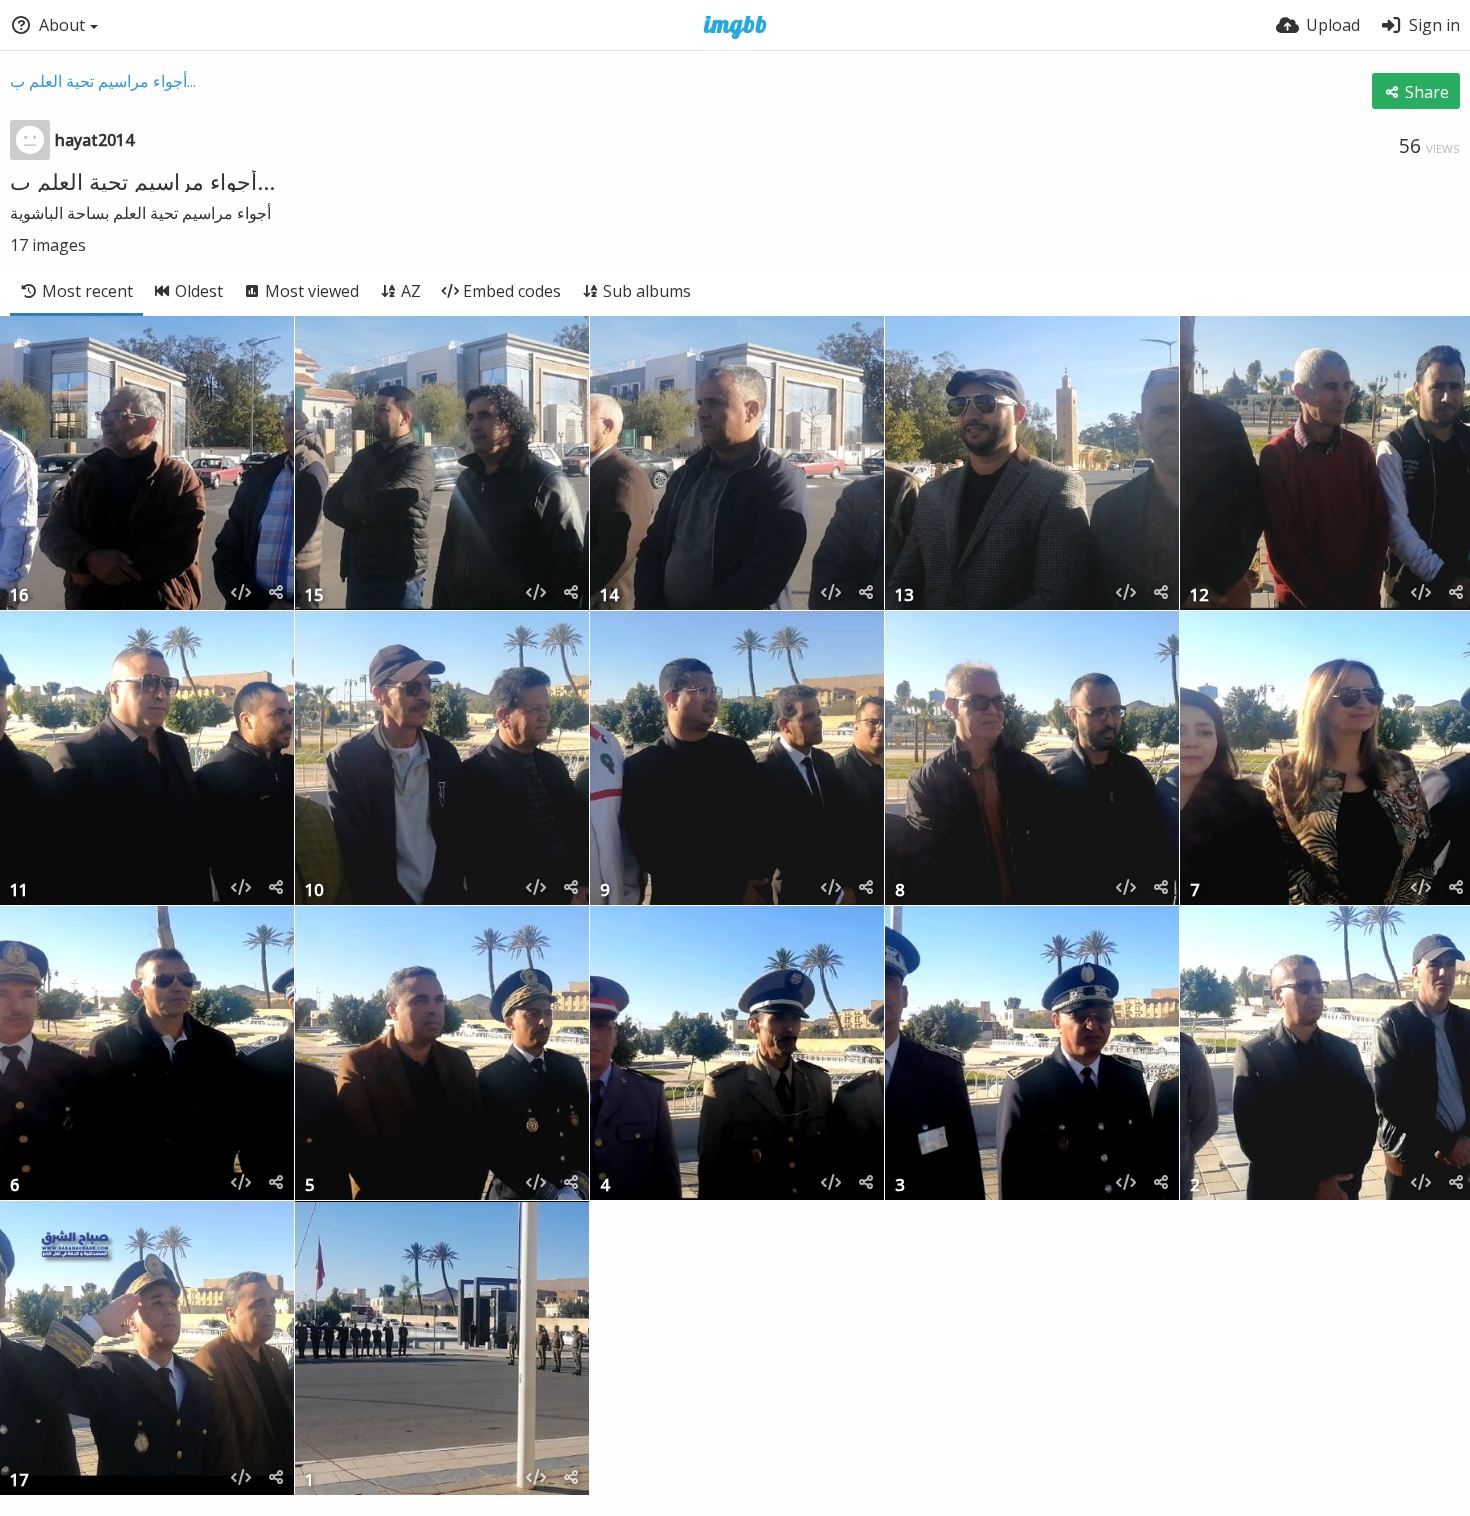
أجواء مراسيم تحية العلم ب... (103, 81)
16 (19, 596)
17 (19, 1481)
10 (314, 891)
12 (1199, 596)
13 (904, 596)
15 (314, 596)
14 (609, 596)
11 (19, 891)
